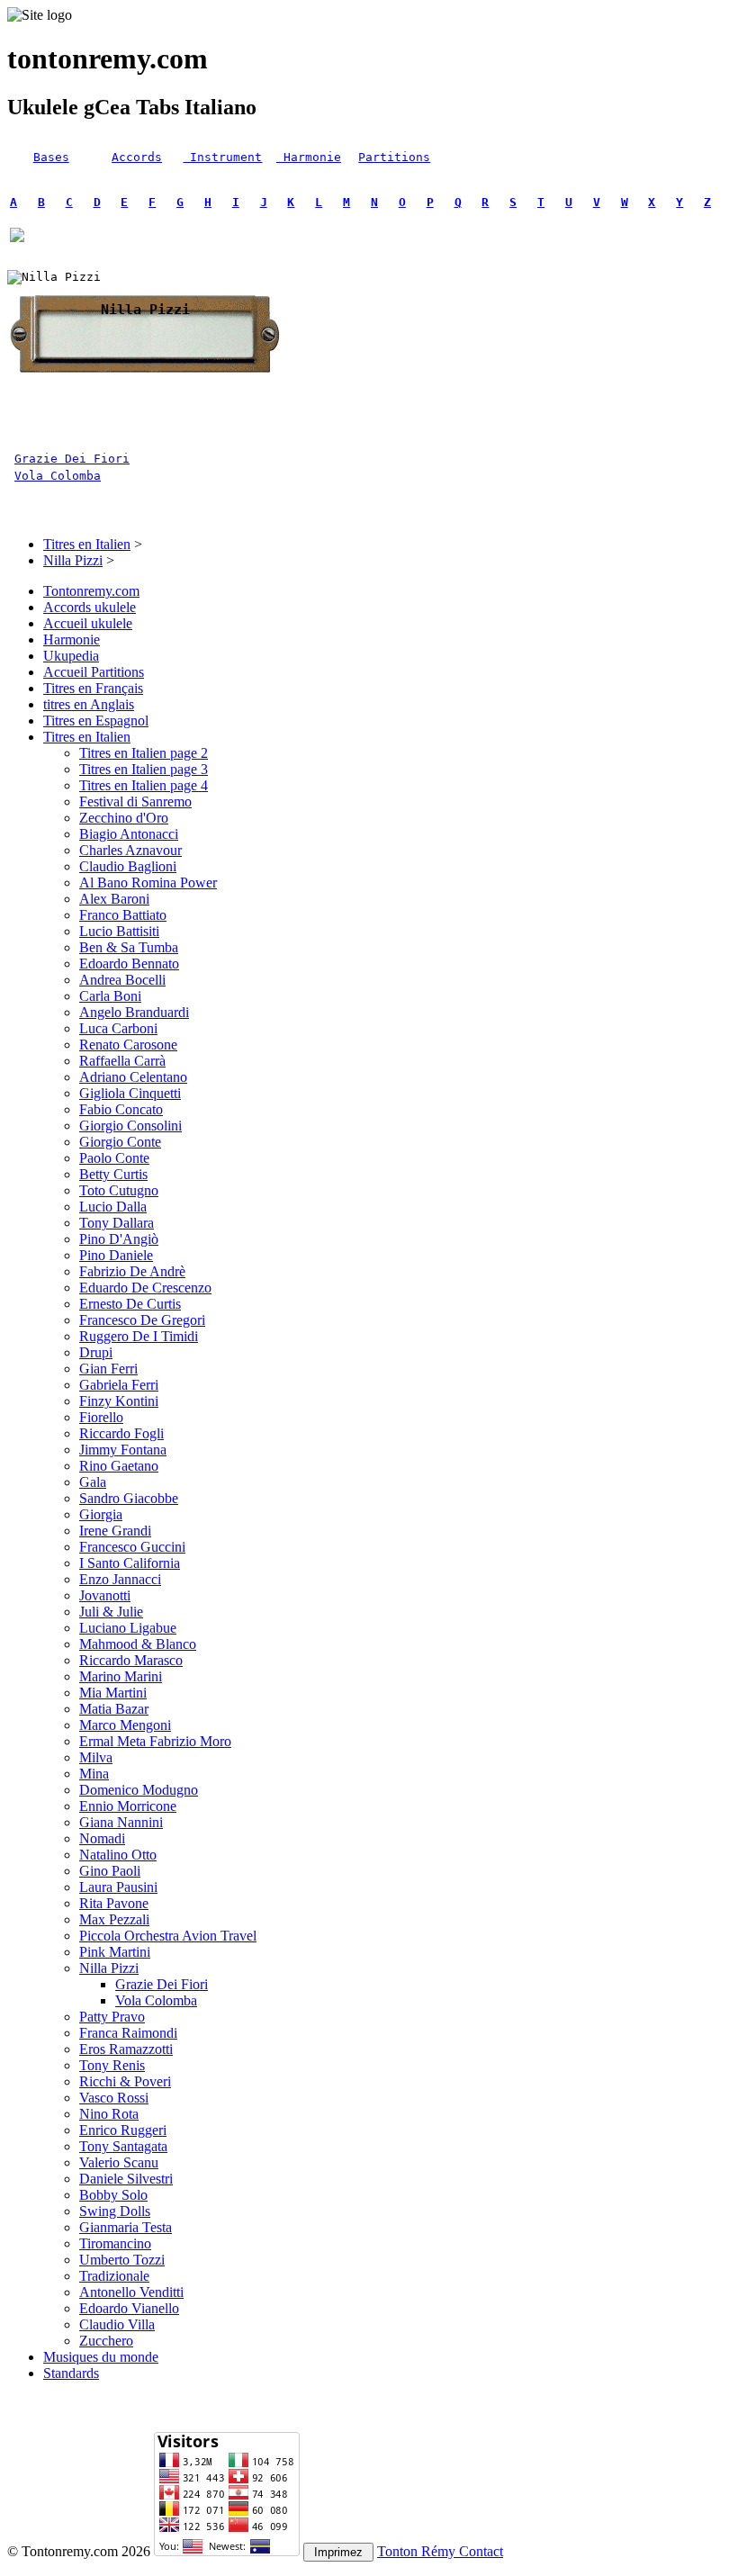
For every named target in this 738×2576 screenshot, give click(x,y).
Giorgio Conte (120, 1142)
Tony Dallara (117, 1223)
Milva (96, 1757)
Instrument (222, 157)
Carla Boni (110, 996)
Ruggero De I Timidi (139, 1336)
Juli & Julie (111, 1612)
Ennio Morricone (128, 1806)
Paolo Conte (114, 1158)
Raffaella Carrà (122, 1061)
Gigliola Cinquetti (130, 1093)
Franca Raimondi (128, 2033)
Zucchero (106, 2341)
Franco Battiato (123, 915)
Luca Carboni (118, 1028)
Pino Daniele (116, 1255)
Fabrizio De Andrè (132, 1271)
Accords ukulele (90, 607)
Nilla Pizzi (73, 560)
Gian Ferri (108, 1369)
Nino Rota (109, 2114)
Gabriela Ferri (119, 1385)
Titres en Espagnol (96, 721)
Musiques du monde (101, 2357)
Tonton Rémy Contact (440, 2551)
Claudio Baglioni (128, 866)
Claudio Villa (117, 2324)
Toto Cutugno (119, 1190)
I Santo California (130, 1563)
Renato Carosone (128, 1045)
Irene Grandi (115, 1531)
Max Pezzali (114, 1919)
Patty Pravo (112, 2017)
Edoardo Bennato (129, 964)
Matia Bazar (114, 1709)
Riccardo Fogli (121, 1433)
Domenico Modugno (139, 1790)
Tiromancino (115, 2243)
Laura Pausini (118, 1887)
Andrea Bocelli (122, 980)
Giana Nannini (121, 1822)
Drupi (96, 1352)
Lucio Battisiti (119, 931)
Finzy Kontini (119, 1401)
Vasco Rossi (114, 2098)
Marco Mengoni (125, 1725)
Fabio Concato (121, 1109)
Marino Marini (121, 1676)
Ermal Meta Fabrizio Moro (155, 1741)
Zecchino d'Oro (124, 818)
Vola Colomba (58, 476)
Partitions (394, 157)
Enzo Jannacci (120, 1579)
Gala (93, 1482)
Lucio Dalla (113, 1207)
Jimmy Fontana (123, 1450)
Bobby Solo (113, 2195)
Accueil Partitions (94, 672)
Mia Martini (113, 1693)
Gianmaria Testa (126, 2227)
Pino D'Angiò (119, 1239)
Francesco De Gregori (142, 1320)
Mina (94, 1774)
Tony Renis (112, 2065)
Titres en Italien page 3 (144, 769)
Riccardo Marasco (131, 1660)
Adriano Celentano (133, 1077)
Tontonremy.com (91, 591)
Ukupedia (71, 656)
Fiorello (101, 1417)
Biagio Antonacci (129, 834)
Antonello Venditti (131, 2292)
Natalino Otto (118, 1855)
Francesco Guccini (132, 1547)
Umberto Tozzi (122, 2260)
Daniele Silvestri (126, 2179)
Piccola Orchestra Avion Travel (168, 1936)
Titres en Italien (87, 544)
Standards (71, 2373)
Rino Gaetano (119, 1466)
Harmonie (309, 157)
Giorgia (101, 1514)
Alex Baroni (114, 899)
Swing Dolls (115, 2211)
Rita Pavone (114, 1903)
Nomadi (102, 1838)
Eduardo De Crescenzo (145, 1288)
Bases (51, 157)
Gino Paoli (110, 1871)
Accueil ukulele (88, 623)
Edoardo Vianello (129, 2308)
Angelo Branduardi (134, 1012)
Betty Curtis (113, 1174)
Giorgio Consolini (130, 1126)
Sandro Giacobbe (129, 1498)
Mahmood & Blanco (138, 1644)
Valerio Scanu (119, 2162)
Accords (137, 157)
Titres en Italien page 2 (144, 753)
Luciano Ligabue (128, 1628)
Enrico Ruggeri (123, 2130)
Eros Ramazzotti (126, 2049)
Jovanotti (105, 1595)
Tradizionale (114, 2276)
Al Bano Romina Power (148, 883)
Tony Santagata (123, 2146)
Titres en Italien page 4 (144, 785)
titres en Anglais (89, 704)
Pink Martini (115, 1952)
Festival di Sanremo (135, 802)
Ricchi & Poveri (125, 2081)
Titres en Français (93, 688)
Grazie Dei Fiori (72, 459)
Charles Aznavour (130, 850)
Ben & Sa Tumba (129, 947)
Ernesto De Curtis (130, 1304)
